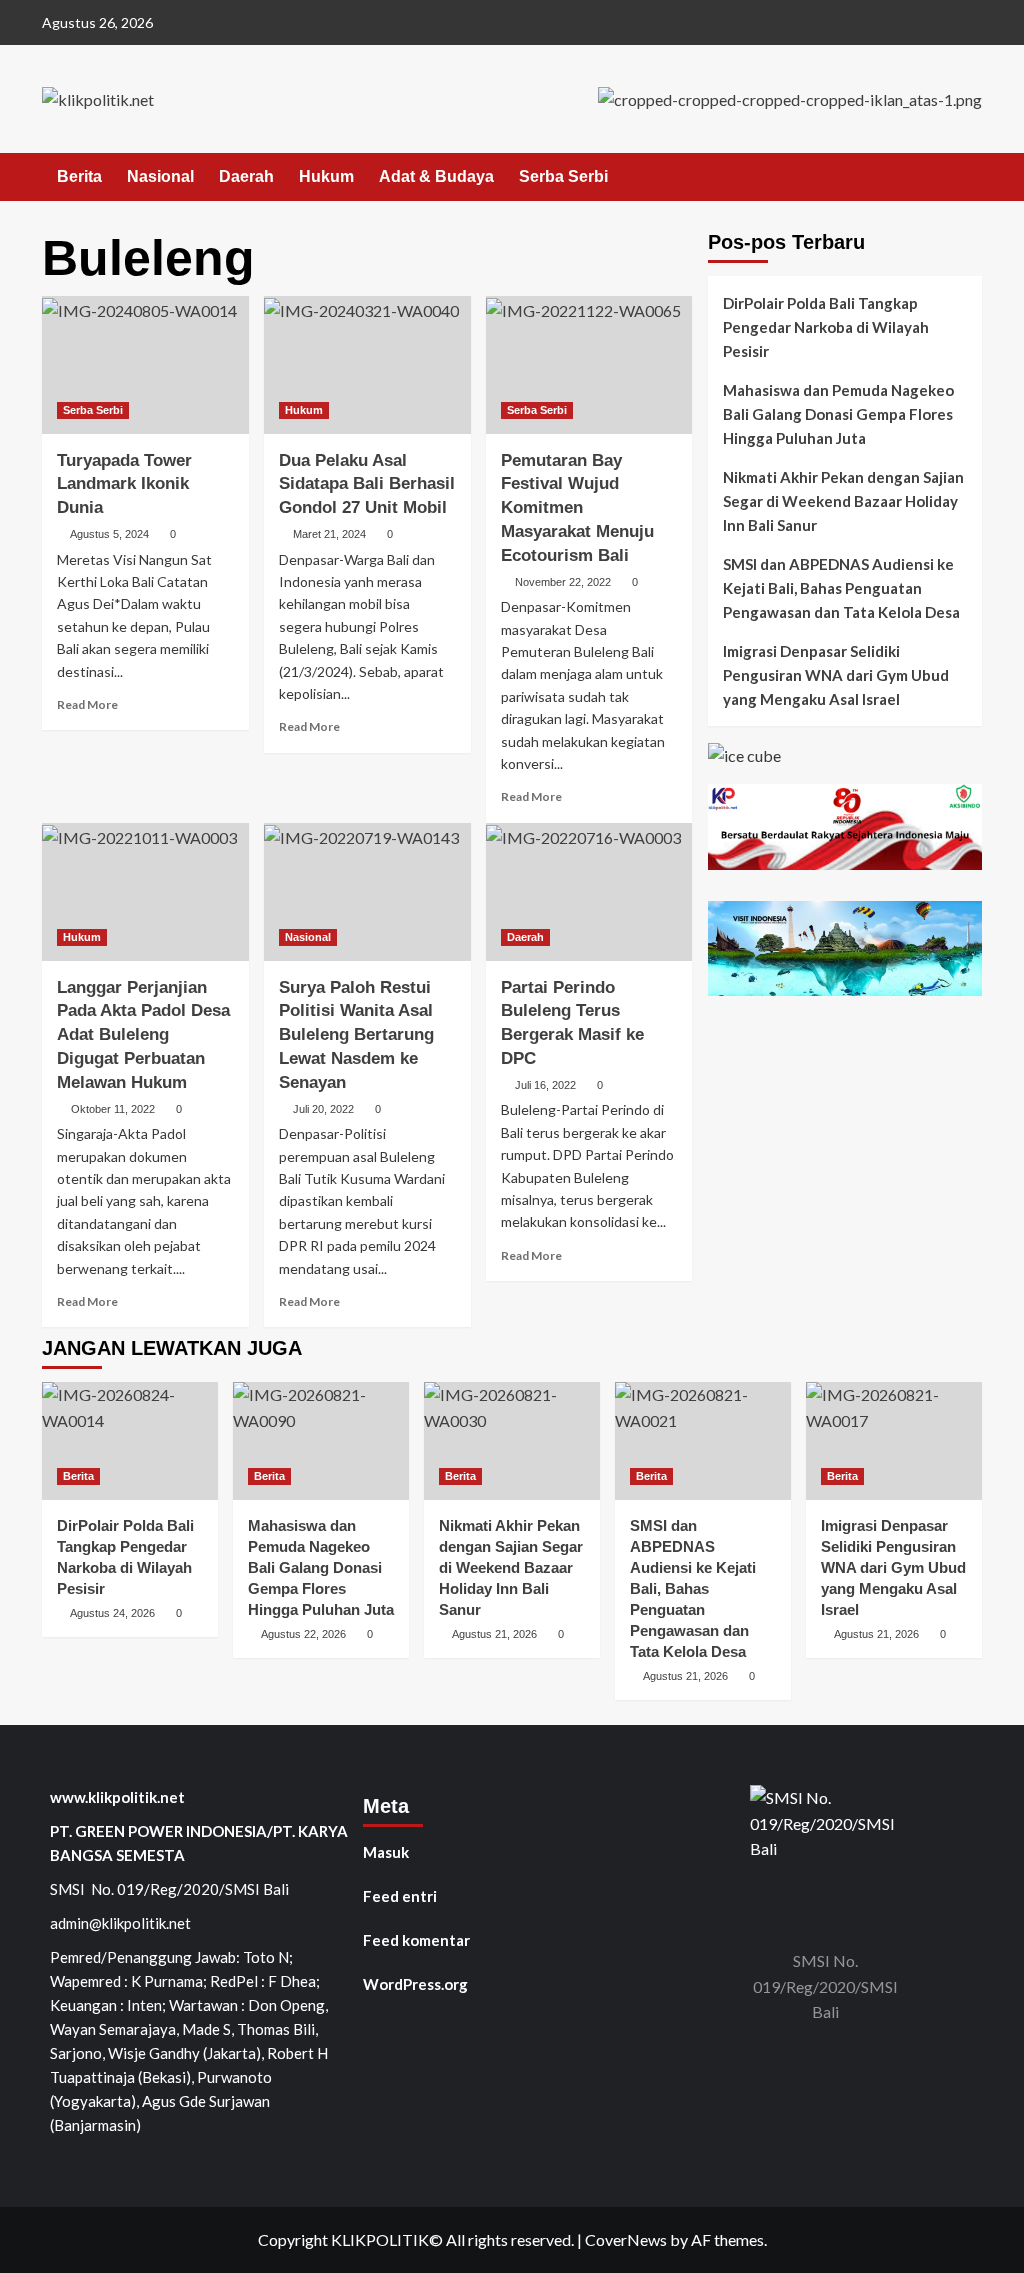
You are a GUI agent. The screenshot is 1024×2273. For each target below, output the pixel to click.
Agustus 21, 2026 (494, 1634)
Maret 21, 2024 (329, 534)
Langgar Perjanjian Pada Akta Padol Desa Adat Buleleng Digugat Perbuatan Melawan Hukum (143, 1035)
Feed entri (400, 1896)
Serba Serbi (563, 176)
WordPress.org (415, 1984)
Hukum (326, 176)
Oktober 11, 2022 (113, 1109)
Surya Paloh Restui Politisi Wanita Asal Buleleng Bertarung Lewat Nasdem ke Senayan (356, 1035)
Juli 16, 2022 (545, 1085)
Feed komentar (416, 1940)
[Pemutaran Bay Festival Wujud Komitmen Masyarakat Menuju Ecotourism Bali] (589, 365)
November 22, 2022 (563, 582)
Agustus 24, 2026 (112, 1613)
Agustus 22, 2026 (303, 1634)
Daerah (246, 176)
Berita (79, 176)
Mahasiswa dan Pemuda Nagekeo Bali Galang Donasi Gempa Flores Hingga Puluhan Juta (838, 414)
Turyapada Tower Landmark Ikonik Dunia (124, 484)
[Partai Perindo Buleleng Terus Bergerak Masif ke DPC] (589, 892)
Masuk (386, 1852)
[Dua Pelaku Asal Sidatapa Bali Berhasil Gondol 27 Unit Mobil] (367, 365)
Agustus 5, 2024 (109, 534)
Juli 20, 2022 (323, 1109)
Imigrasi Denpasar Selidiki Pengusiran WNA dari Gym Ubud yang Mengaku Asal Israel (836, 675)
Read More (87, 704)
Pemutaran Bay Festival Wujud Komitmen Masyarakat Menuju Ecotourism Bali (577, 508)
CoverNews (626, 2239)
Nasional (160, 176)
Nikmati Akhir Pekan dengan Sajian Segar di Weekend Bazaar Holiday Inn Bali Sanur (843, 501)
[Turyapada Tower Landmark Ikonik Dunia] (145, 365)
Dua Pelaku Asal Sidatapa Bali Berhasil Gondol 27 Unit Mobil (367, 484)
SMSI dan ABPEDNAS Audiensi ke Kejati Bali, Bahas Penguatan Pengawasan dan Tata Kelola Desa (841, 588)
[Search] (969, 177)
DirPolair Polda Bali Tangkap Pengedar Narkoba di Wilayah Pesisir (826, 327)
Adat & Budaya (436, 176)
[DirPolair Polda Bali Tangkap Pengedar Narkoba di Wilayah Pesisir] (130, 1440)
